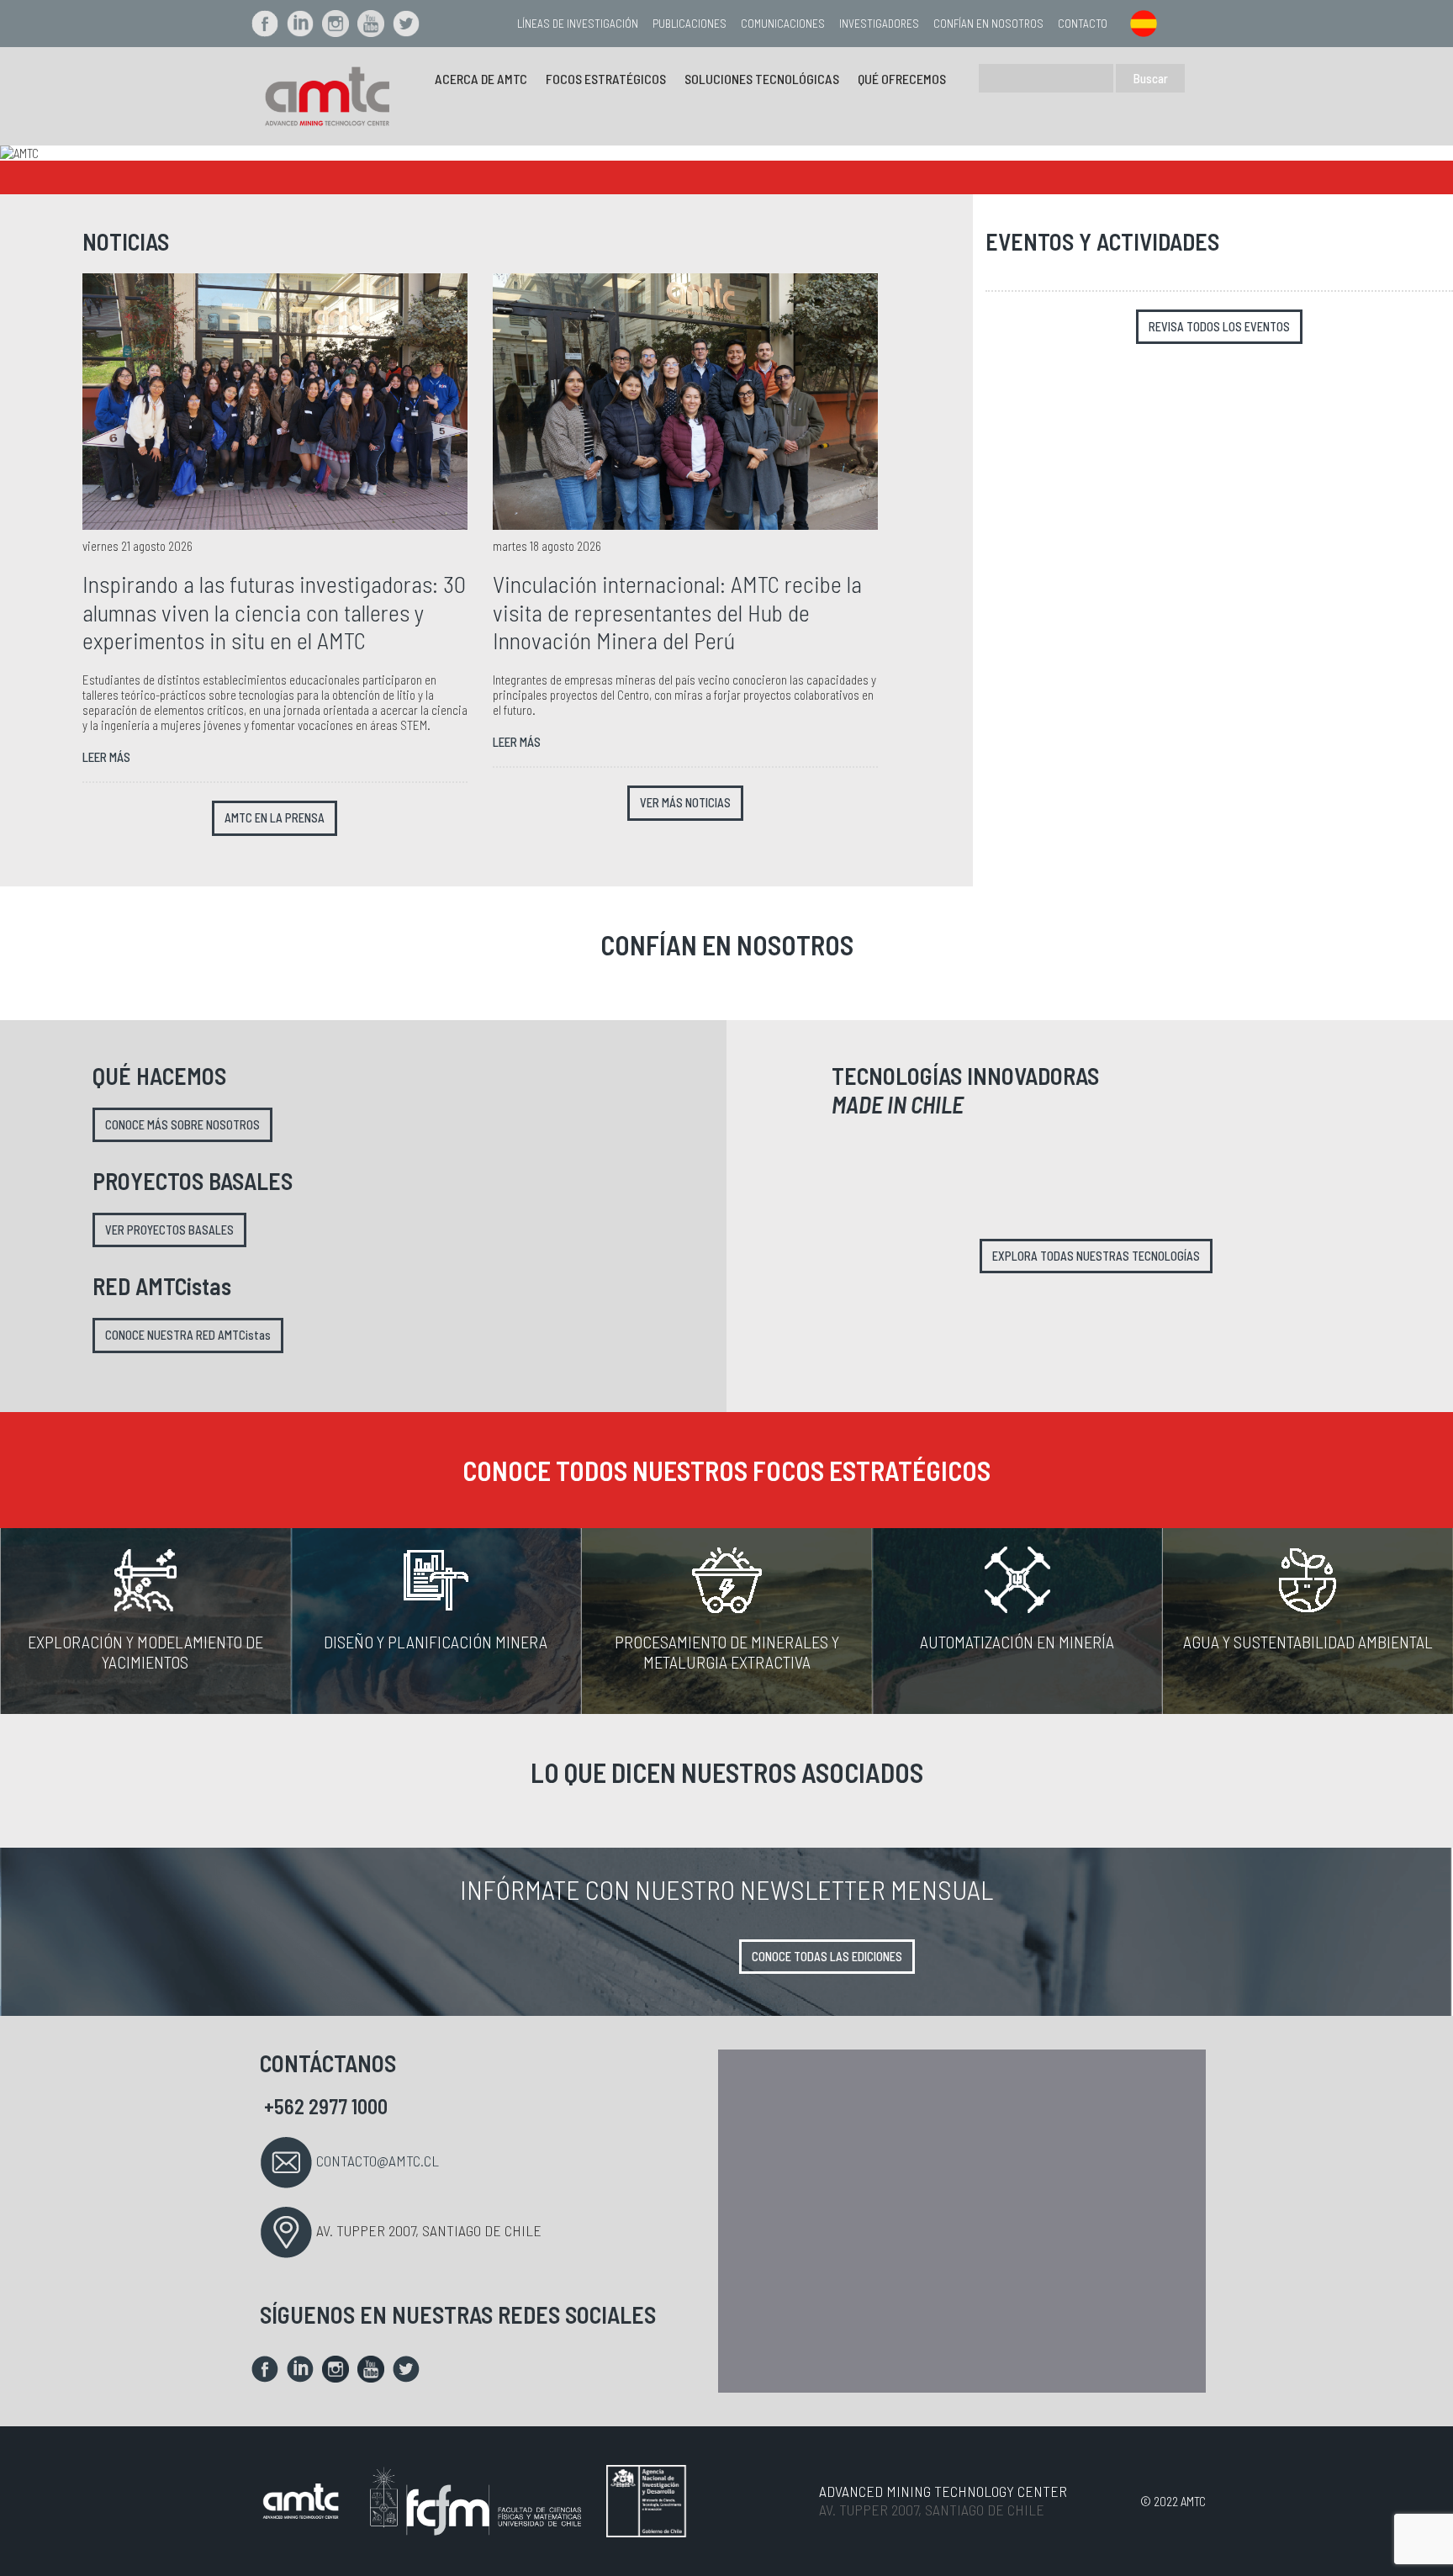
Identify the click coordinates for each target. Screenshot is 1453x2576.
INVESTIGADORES (879, 23)
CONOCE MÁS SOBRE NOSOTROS (182, 1125)
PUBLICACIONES (690, 23)
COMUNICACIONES (783, 23)
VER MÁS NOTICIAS (685, 803)
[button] (109, 153)
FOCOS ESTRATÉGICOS (606, 79)
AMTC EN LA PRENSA (275, 818)
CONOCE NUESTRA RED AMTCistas (188, 1335)
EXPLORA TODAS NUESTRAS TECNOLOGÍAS (1096, 1256)
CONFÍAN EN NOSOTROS (988, 23)
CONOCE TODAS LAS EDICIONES (827, 1957)
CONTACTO (1083, 23)
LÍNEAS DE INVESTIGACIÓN (578, 23)
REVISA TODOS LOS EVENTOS (1219, 327)
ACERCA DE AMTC (481, 79)
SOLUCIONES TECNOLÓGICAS (762, 79)
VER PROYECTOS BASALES (169, 1230)
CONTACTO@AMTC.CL (378, 2161)
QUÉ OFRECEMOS (902, 79)
